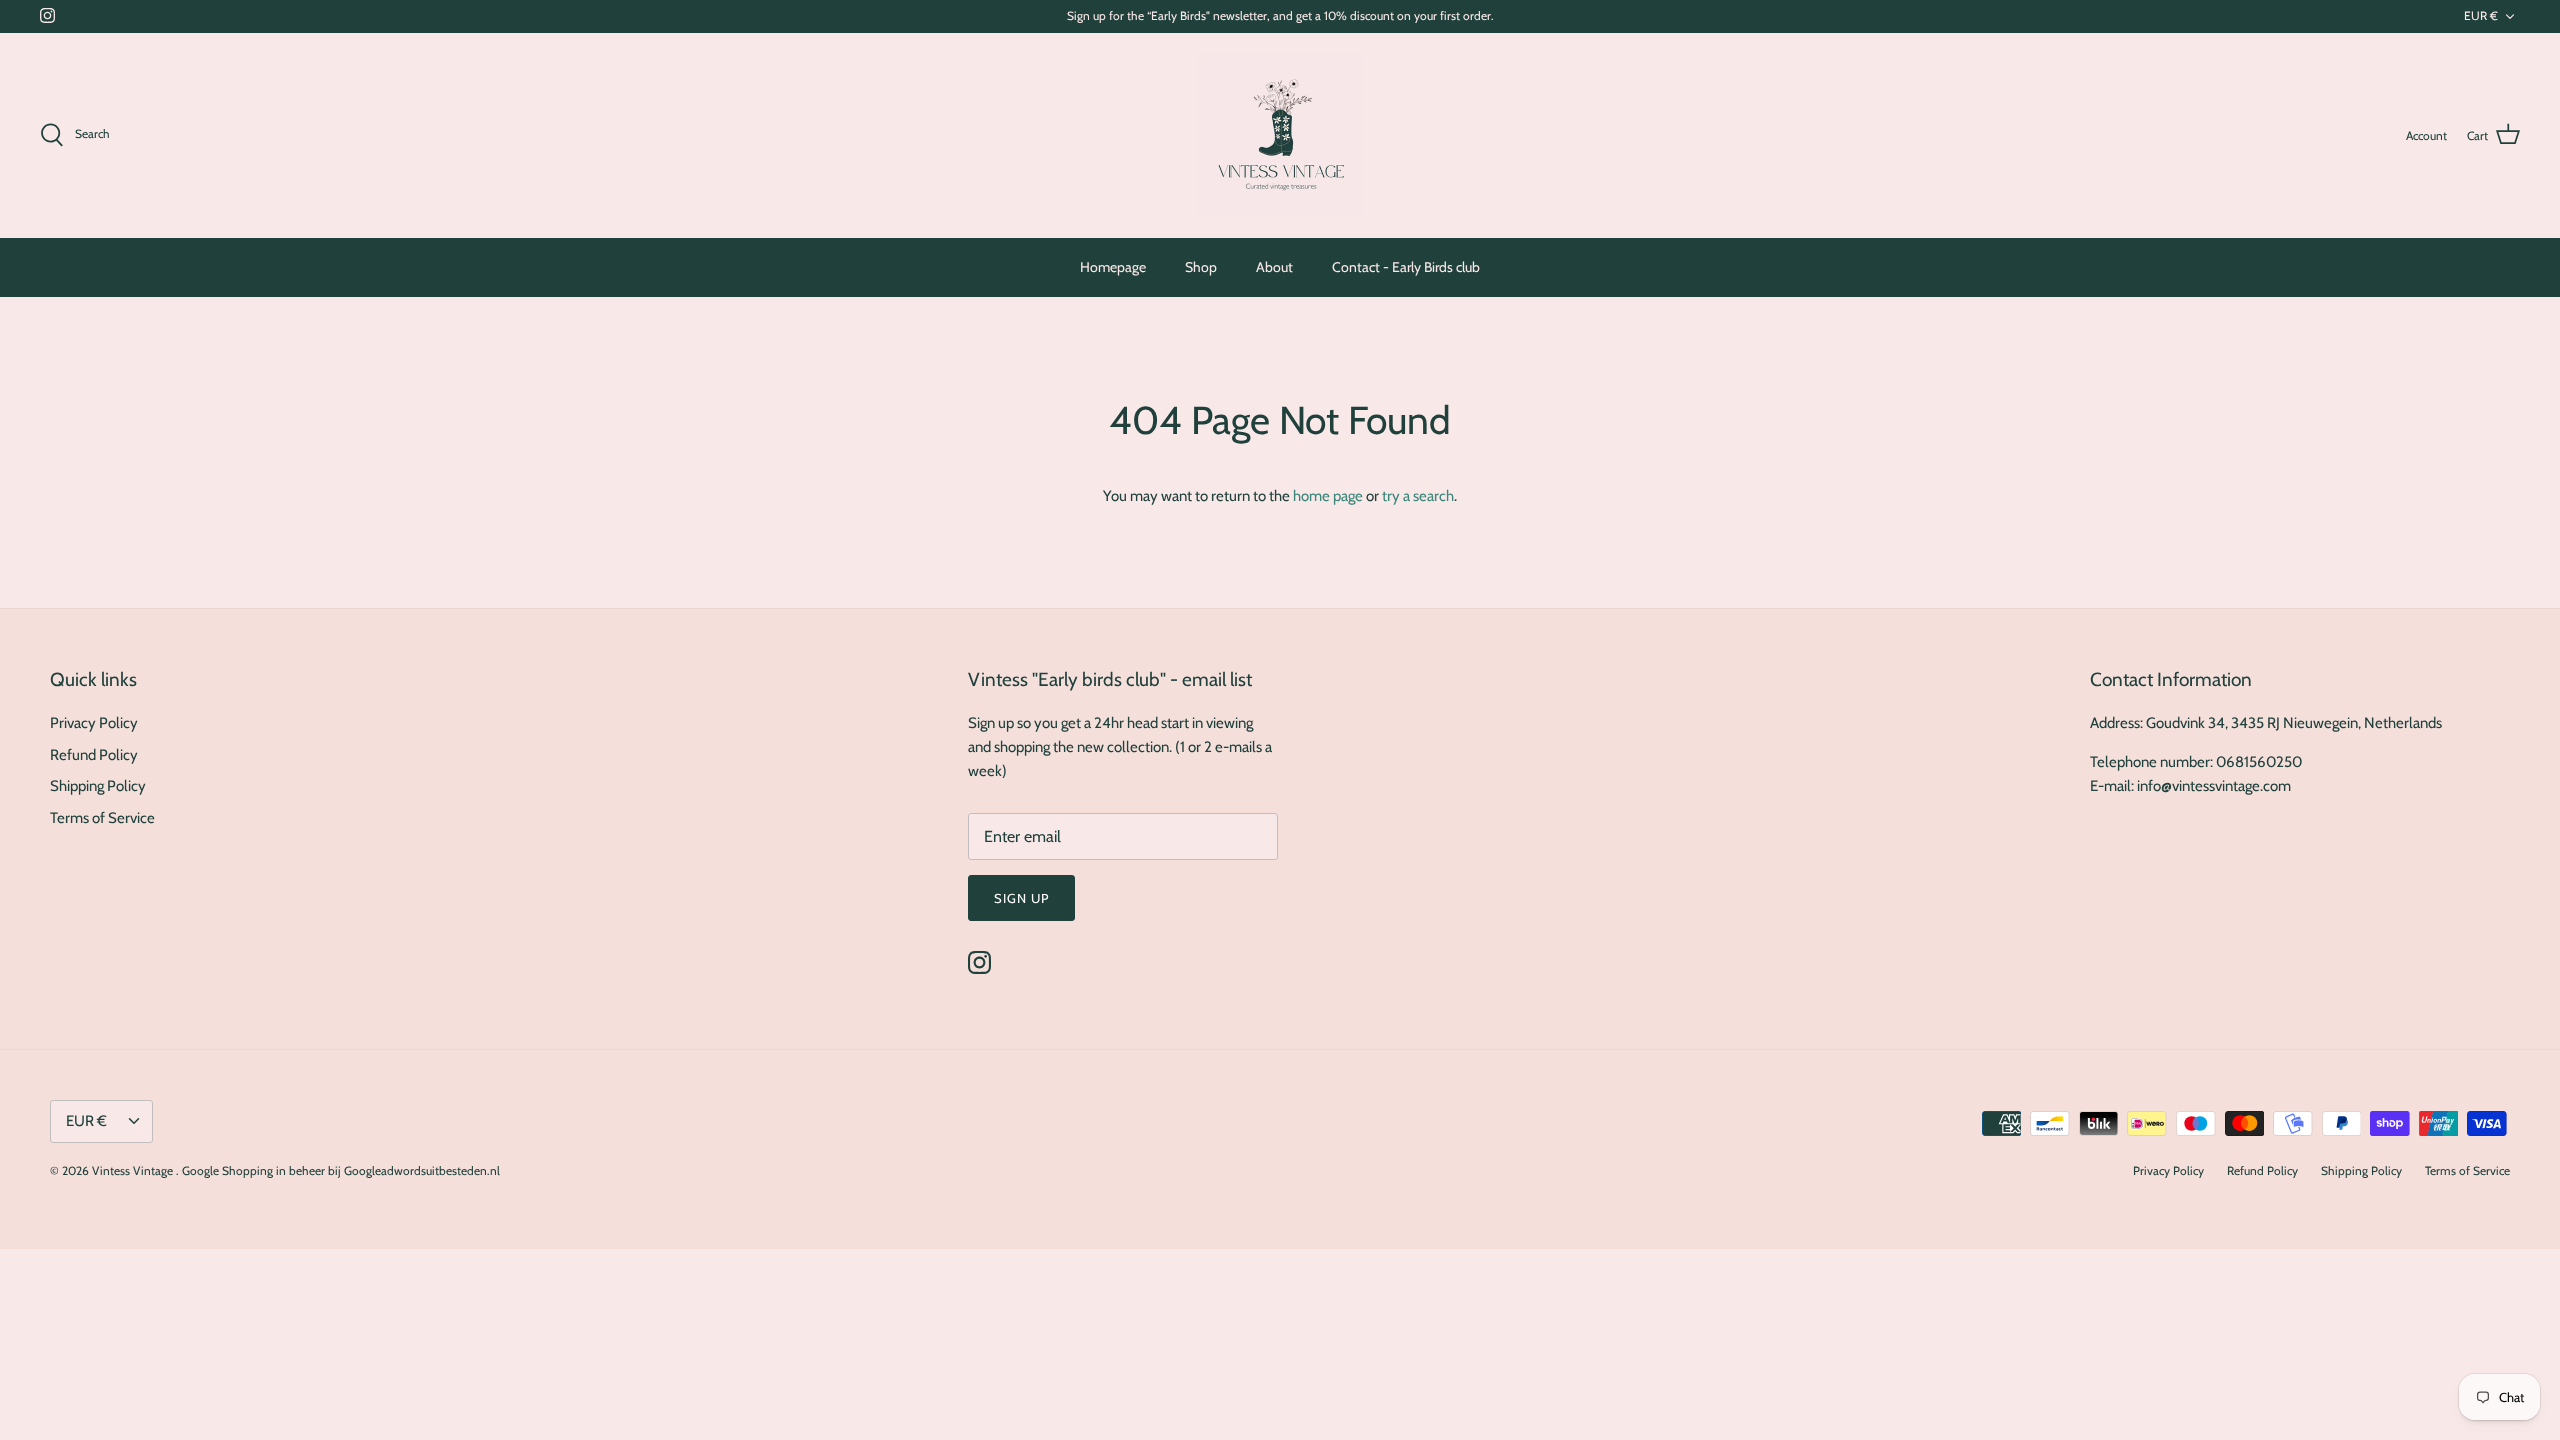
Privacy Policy (94, 723)
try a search (1418, 496)
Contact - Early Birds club (1406, 267)
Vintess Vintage (134, 1170)
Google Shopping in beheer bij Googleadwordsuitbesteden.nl (341, 1170)
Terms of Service (102, 818)
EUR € (2481, 15)
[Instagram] (47, 15)
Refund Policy (94, 755)
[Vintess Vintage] (1280, 135)
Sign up (1021, 898)
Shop (1201, 267)
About (1274, 267)
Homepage (1113, 267)
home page (1328, 496)
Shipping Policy (98, 786)
